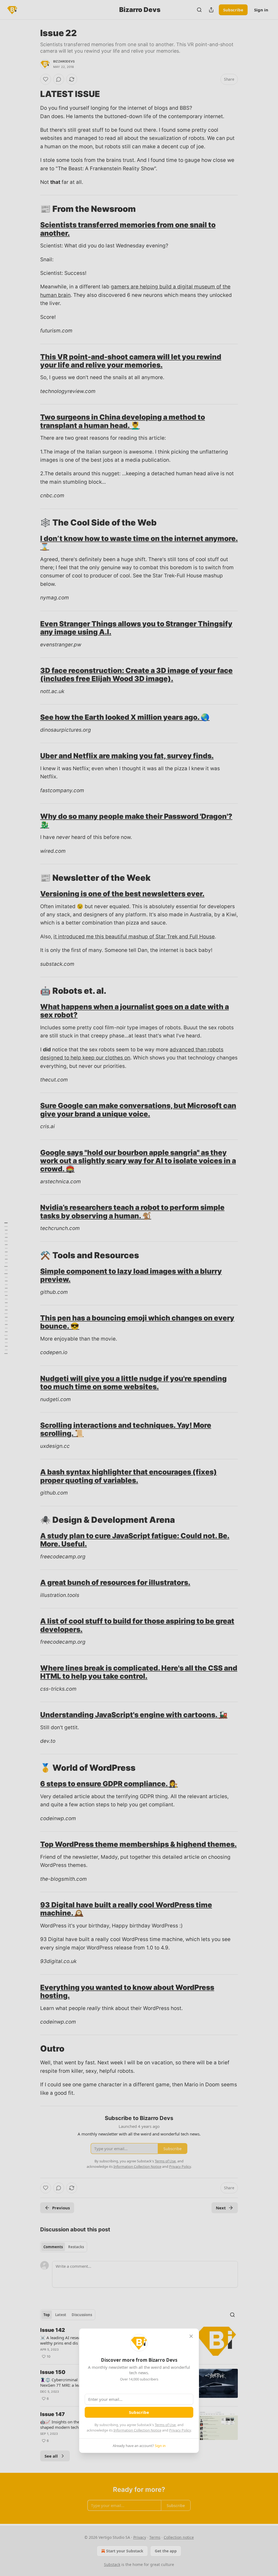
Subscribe (139, 2412)
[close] (191, 2336)
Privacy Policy (180, 2430)
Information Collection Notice (137, 2430)
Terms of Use (165, 2425)
